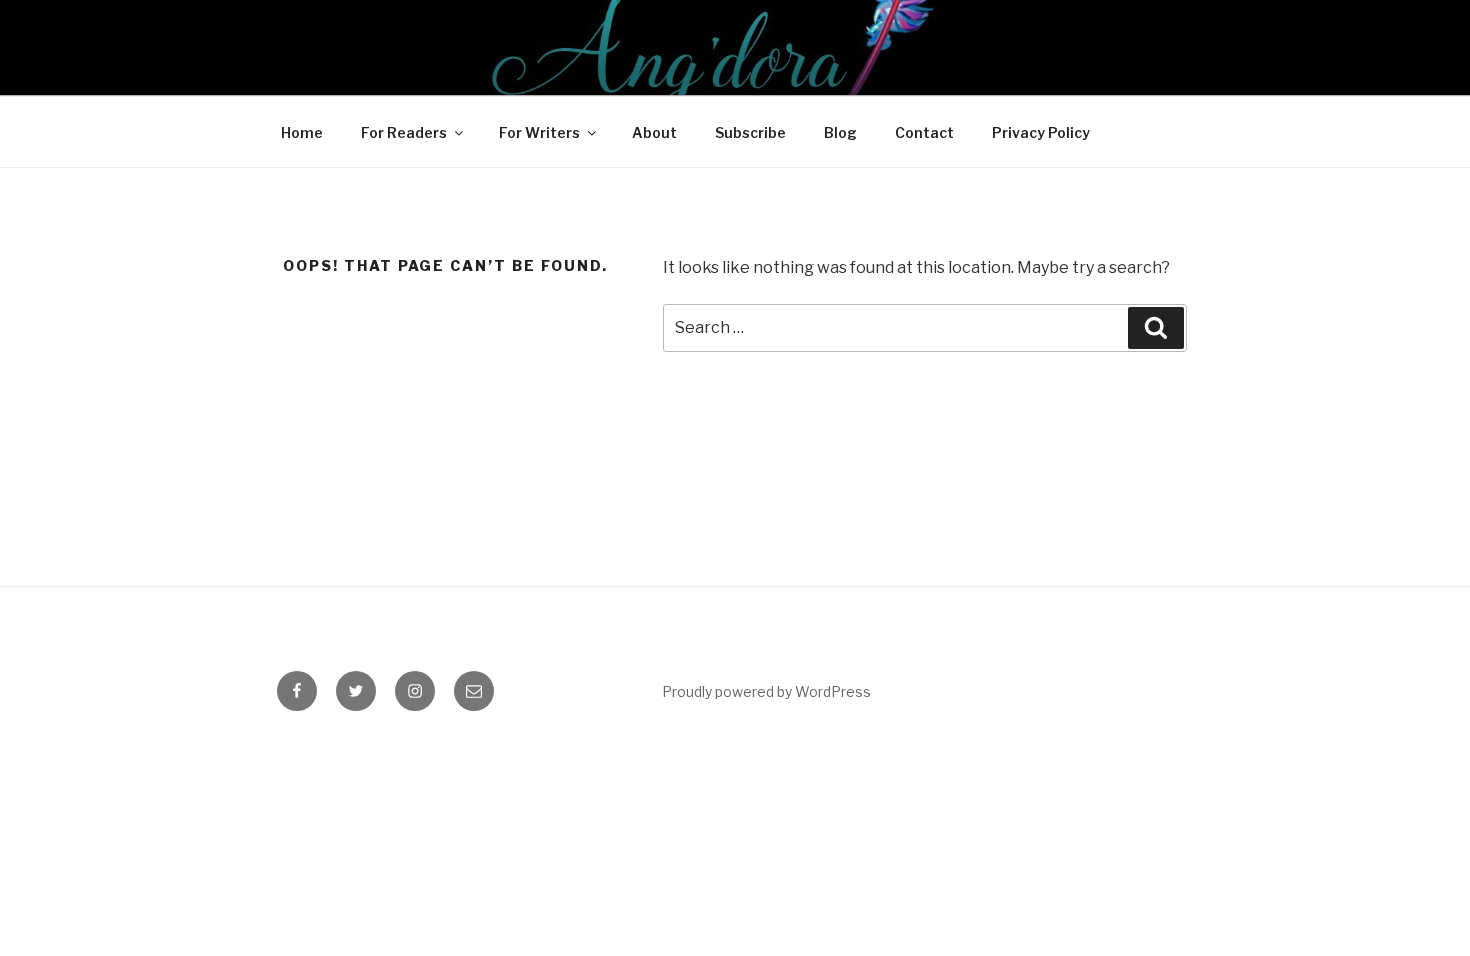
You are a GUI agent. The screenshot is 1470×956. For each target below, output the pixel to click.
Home (302, 132)
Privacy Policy (1041, 132)
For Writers (539, 132)
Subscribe (750, 132)
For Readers (404, 132)
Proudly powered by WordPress (766, 691)
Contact (924, 132)
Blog (840, 132)
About (654, 132)
